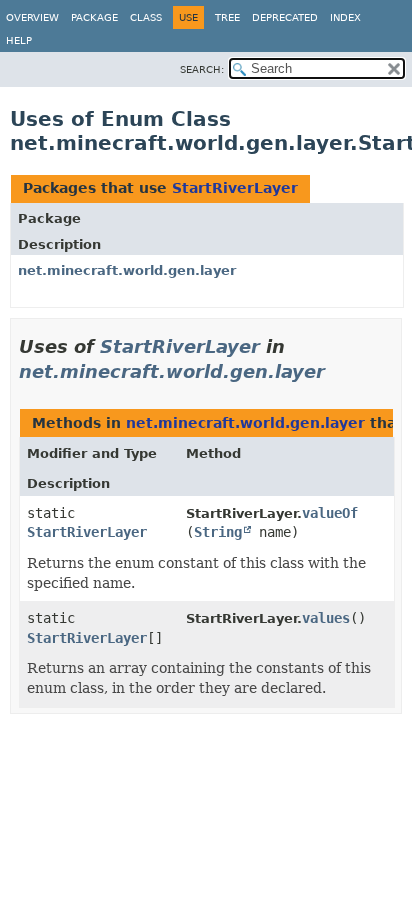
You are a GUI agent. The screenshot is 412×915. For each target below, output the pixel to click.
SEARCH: (202, 69)
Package (94, 17)
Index (345, 17)
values (326, 618)
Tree (227, 17)
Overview (32, 17)
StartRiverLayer (235, 188)
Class (146, 17)
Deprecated (285, 17)
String (218, 532)
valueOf (330, 513)
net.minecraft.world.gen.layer (127, 270)
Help (19, 40)
